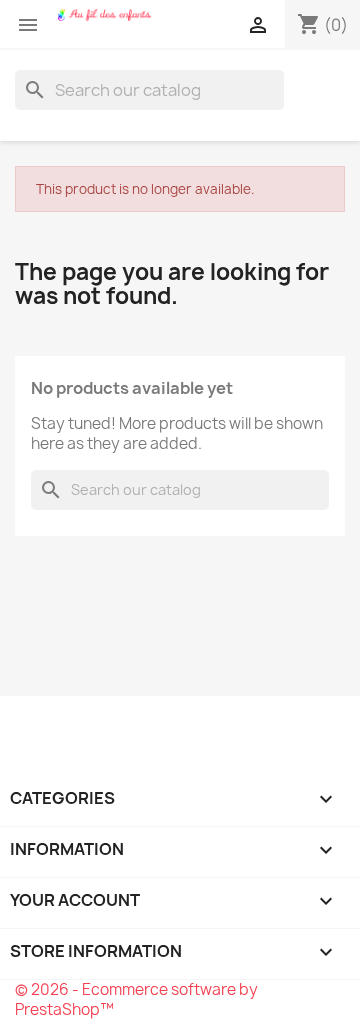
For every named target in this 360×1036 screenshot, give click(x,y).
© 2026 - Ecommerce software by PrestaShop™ (136, 999)
